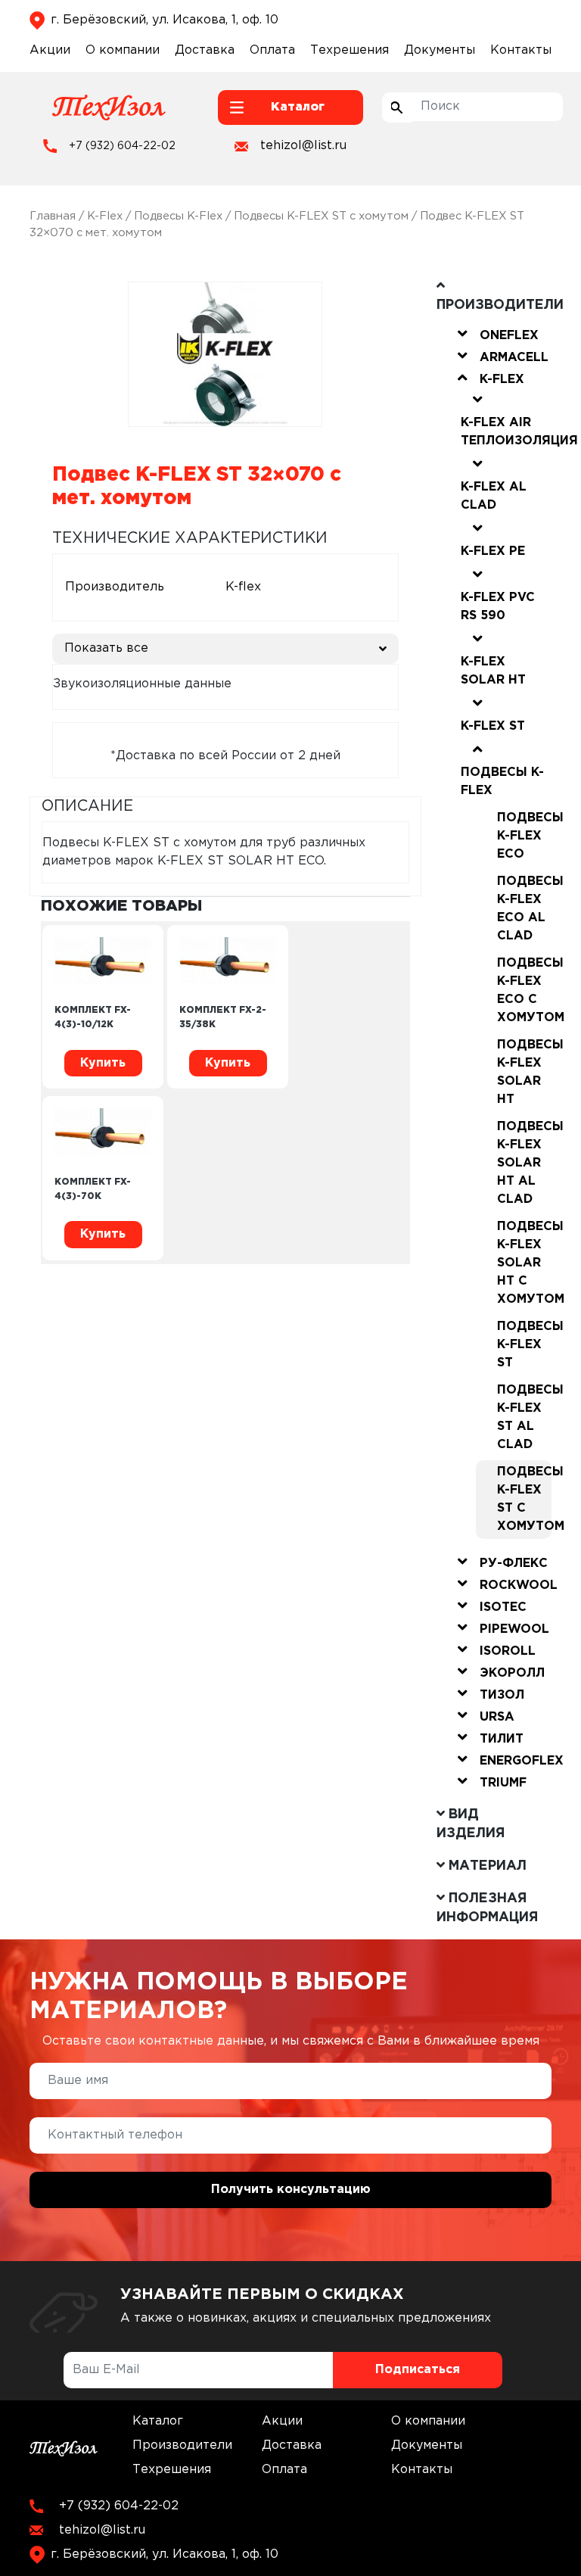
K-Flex (105, 216)
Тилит (502, 1739)
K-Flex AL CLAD (494, 496)
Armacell (514, 358)
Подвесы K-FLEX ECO (525, 836)
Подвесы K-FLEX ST (525, 1345)
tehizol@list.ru (303, 146)
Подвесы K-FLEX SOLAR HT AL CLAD (525, 1163)
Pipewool (514, 1629)
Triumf (503, 1783)
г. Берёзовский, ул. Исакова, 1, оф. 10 (165, 20)
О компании (123, 50)
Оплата (272, 50)
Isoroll (508, 1651)
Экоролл (512, 1673)
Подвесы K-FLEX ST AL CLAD (525, 1417)
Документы (440, 50)
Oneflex (509, 336)
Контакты (521, 50)
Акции (50, 50)
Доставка (205, 50)
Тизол (502, 1695)
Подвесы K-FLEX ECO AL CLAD (525, 909)
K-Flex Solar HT (493, 671)
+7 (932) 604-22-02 (122, 146)
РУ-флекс (514, 1564)
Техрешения (350, 50)
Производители (182, 2445)
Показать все (106, 648)
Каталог (158, 2421)
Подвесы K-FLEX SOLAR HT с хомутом (525, 1263)
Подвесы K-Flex (178, 216)
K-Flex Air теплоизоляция (519, 432)
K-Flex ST (493, 726)
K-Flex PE (493, 551)
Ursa (497, 1717)
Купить (103, 1063)
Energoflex (522, 1761)
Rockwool (519, 1585)
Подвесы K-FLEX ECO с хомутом (525, 991)
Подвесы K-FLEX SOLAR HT (525, 1072)
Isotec (503, 1607)
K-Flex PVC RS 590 (498, 607)
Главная (53, 216)
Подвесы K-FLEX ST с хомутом (321, 216)
